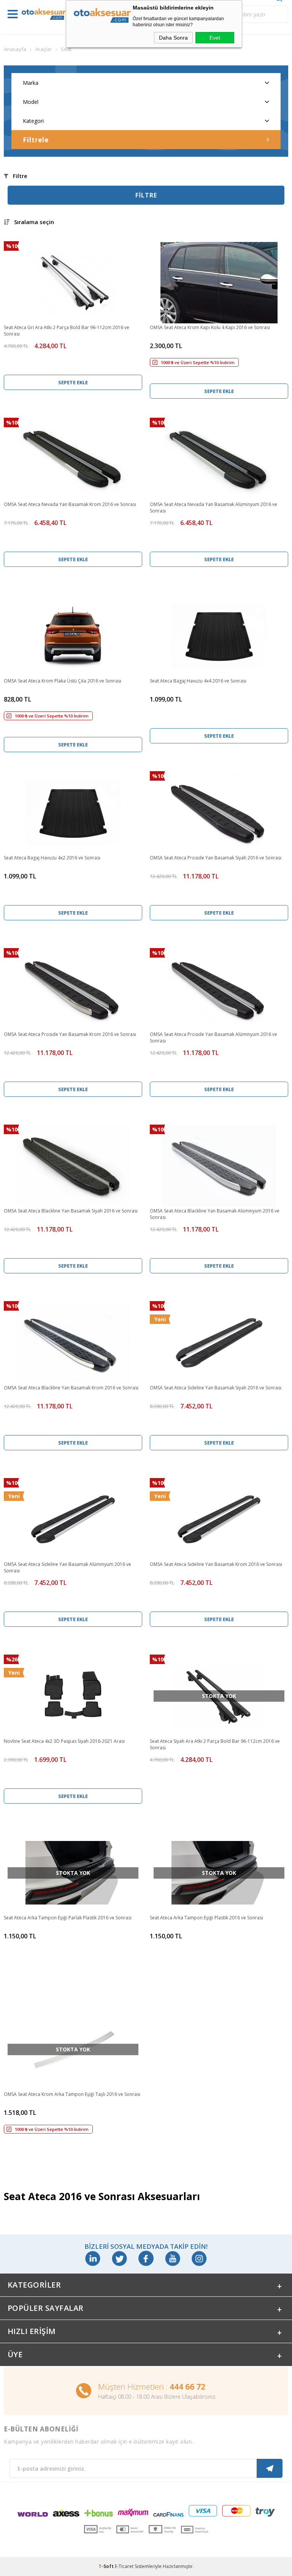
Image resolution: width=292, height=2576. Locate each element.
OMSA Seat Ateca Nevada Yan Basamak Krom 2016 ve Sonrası (70, 504)
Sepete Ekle (73, 382)
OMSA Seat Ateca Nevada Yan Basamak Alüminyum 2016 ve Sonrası (213, 508)
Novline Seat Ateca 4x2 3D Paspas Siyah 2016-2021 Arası (64, 1741)
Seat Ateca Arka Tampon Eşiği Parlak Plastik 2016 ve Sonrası (68, 1918)
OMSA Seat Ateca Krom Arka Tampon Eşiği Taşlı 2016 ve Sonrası (72, 2094)
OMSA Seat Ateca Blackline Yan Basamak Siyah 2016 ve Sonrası (71, 1211)
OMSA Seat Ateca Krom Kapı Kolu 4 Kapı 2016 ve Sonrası (210, 327)
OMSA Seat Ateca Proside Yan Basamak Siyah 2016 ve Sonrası (216, 858)
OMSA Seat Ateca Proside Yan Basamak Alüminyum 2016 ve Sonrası (213, 1037)
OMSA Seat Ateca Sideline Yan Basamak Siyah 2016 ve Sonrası (216, 1388)
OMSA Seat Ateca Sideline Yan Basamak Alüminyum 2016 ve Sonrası (67, 1567)
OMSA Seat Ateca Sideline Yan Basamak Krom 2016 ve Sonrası (216, 1564)
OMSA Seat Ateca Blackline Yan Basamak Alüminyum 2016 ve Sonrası (215, 1214)
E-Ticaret (124, 2566)
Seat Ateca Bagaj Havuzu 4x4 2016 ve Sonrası (198, 681)
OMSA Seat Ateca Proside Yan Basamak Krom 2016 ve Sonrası (70, 1034)
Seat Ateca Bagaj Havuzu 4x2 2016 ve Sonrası (52, 858)
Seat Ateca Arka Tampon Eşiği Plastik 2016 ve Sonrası (206, 1918)
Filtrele (36, 140)
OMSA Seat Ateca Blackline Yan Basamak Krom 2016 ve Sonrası (71, 1388)
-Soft (107, 2566)
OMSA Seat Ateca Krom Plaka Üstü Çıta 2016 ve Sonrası (63, 681)
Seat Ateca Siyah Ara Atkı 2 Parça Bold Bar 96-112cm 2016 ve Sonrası (215, 1744)
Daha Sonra (173, 38)
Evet (215, 38)
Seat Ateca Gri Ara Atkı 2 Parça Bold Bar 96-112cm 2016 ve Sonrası (67, 331)
